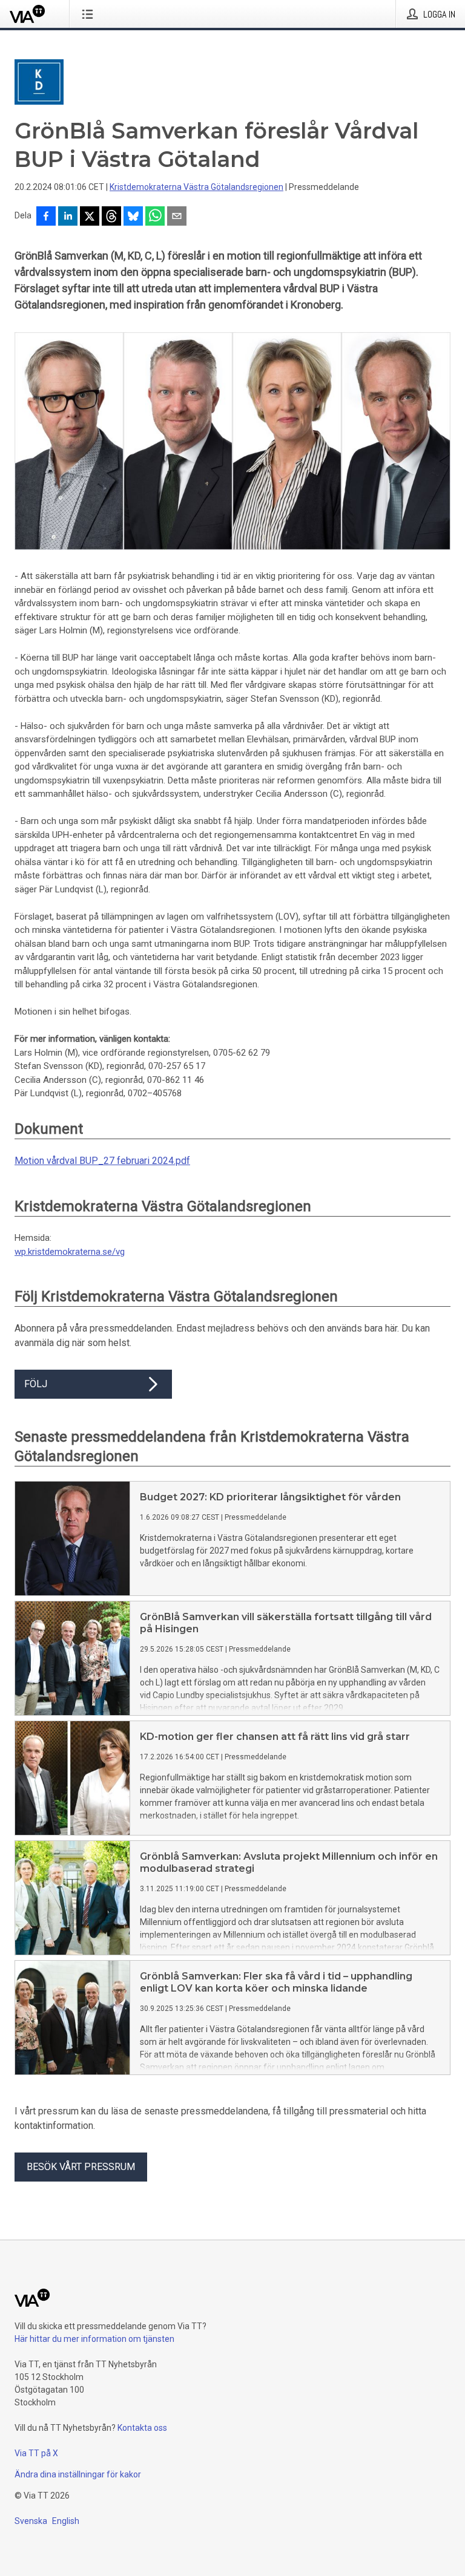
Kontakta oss (142, 2428)
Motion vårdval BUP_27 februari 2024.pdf (102, 1161)
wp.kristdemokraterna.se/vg (70, 1252)
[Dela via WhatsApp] (155, 217)
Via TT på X (36, 2453)
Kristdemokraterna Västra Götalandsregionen (196, 187)
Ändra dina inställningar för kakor (78, 2474)
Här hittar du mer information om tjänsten (94, 2339)
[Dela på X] (90, 217)
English (66, 2521)
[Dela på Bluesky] (133, 217)
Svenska (31, 2521)
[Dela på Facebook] (46, 217)
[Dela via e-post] (177, 217)
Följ (36, 1384)
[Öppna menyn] (90, 14)
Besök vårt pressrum (81, 2167)
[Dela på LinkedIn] (68, 217)
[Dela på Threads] (111, 217)
